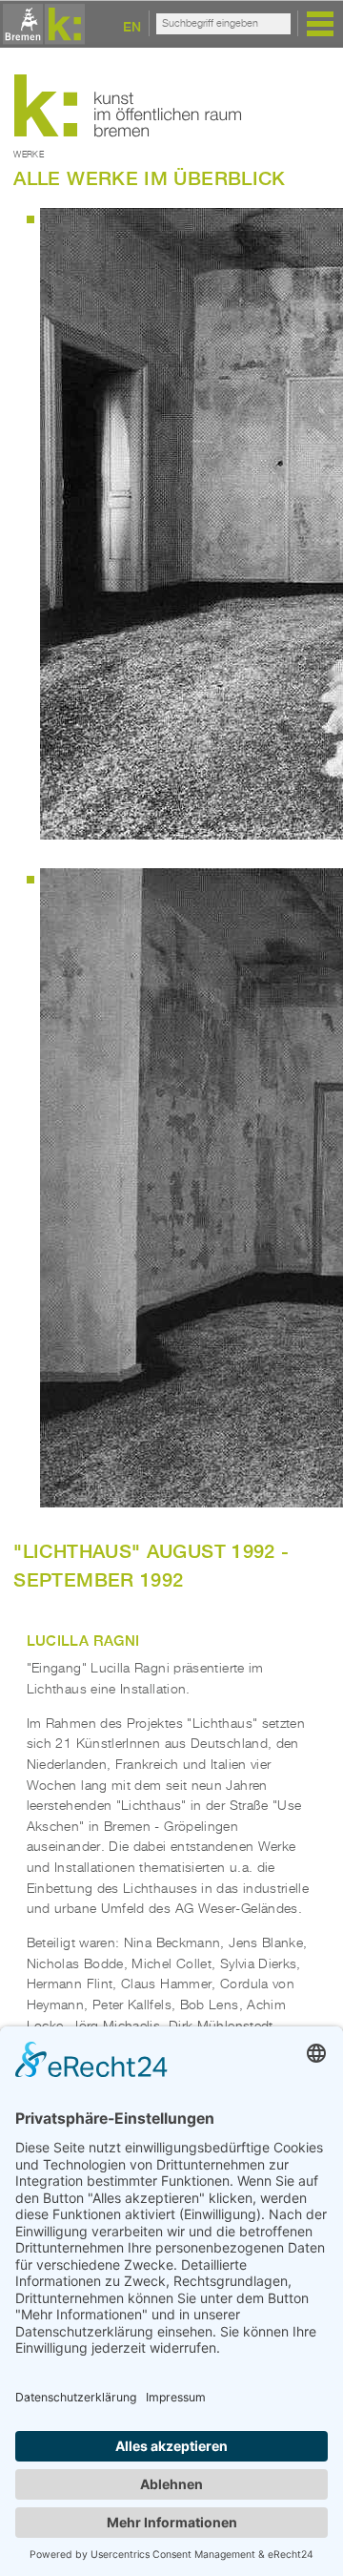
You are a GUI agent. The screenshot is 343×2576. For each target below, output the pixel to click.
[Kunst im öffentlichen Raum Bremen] (41, 25)
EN (132, 26)
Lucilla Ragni (83, 1640)
